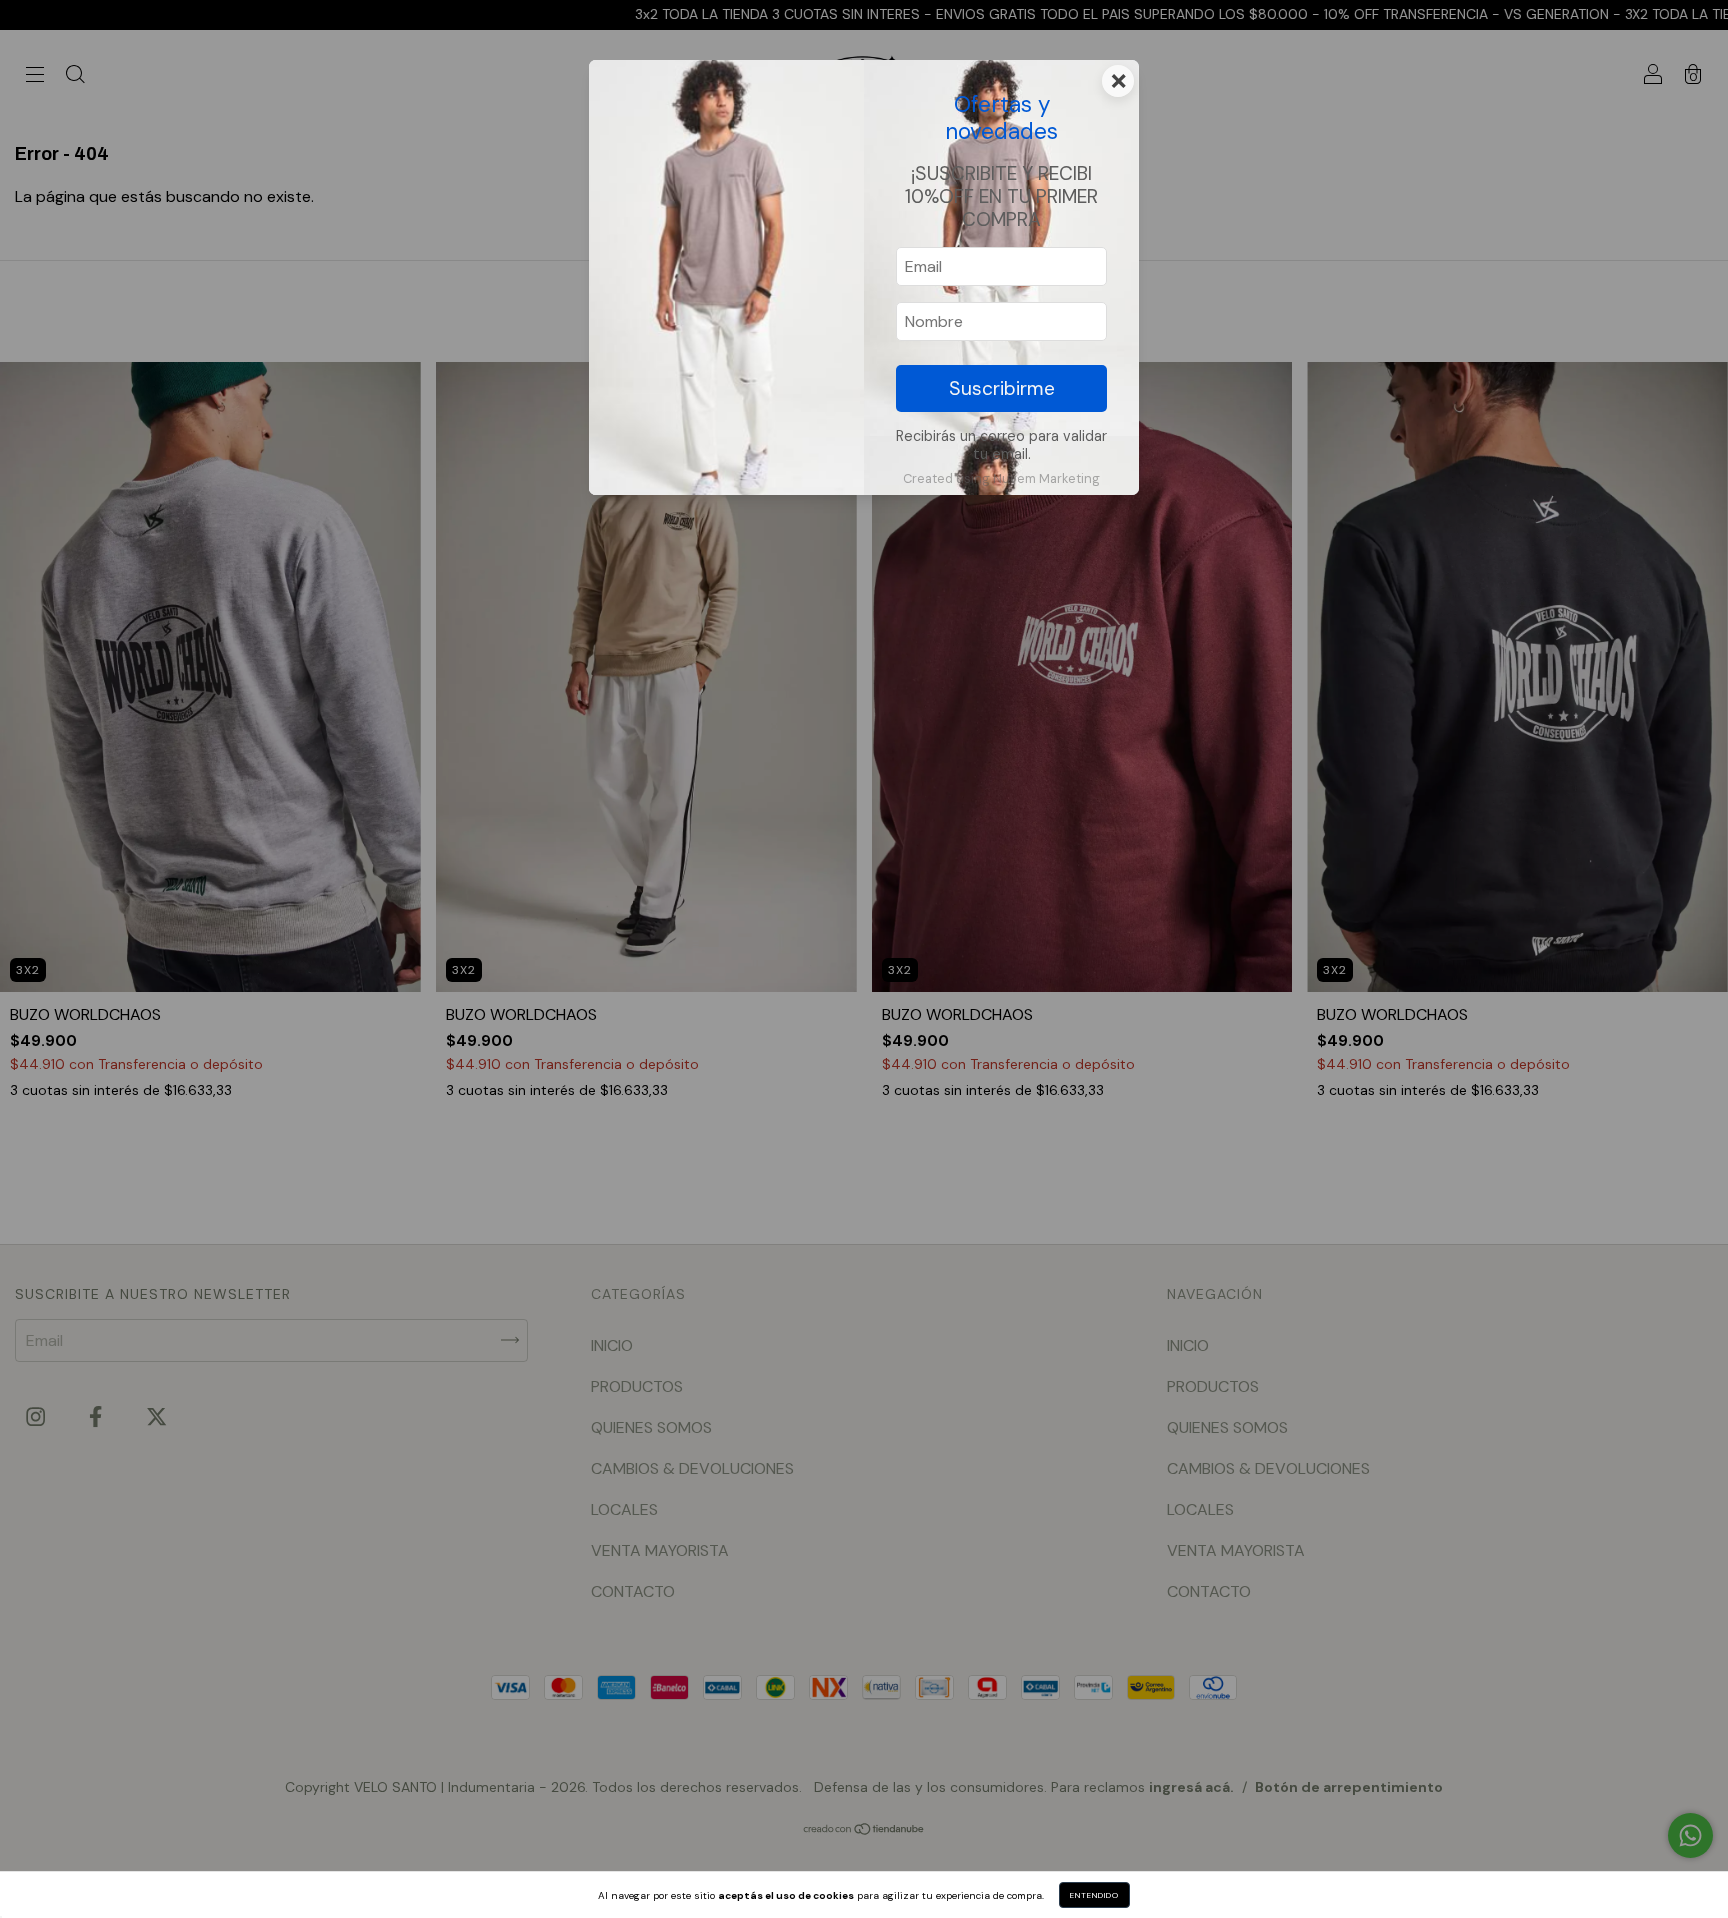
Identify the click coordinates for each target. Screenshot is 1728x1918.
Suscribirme (1002, 388)
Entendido (1094, 1895)
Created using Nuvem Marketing (1001, 478)
